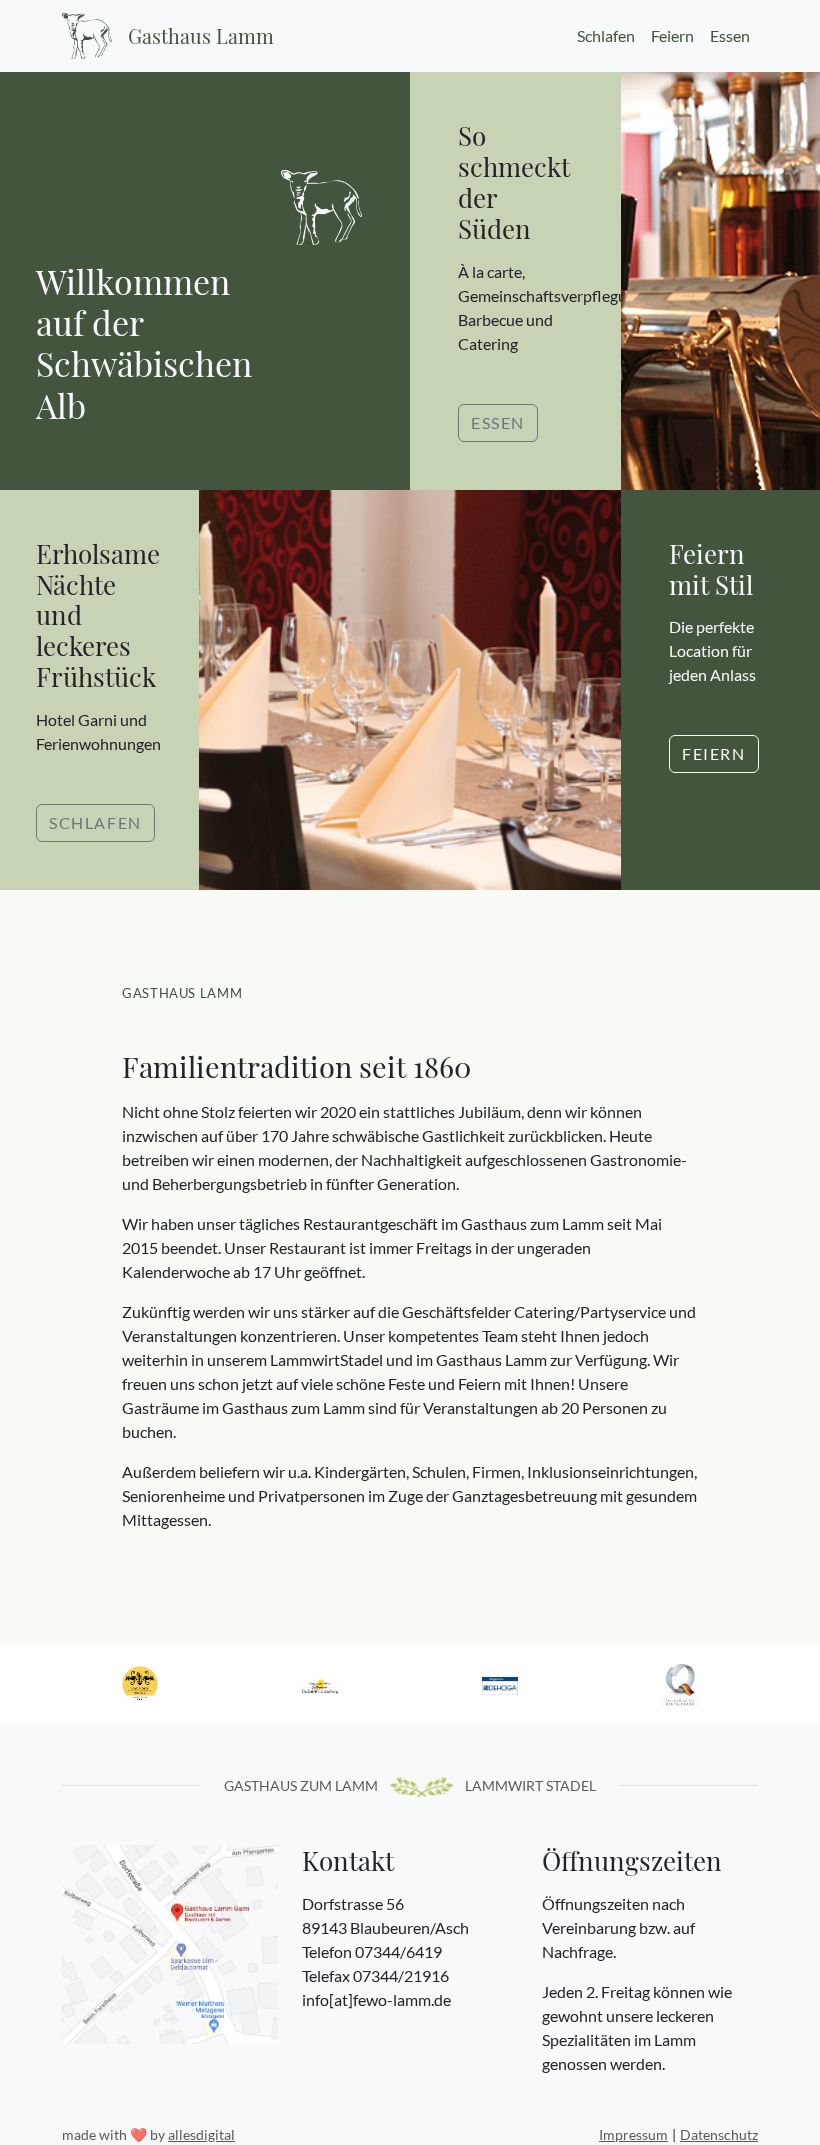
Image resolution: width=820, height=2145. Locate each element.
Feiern (672, 35)
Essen (730, 35)
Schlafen (606, 35)
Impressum (633, 2134)
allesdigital (201, 2134)
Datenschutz (719, 2134)
